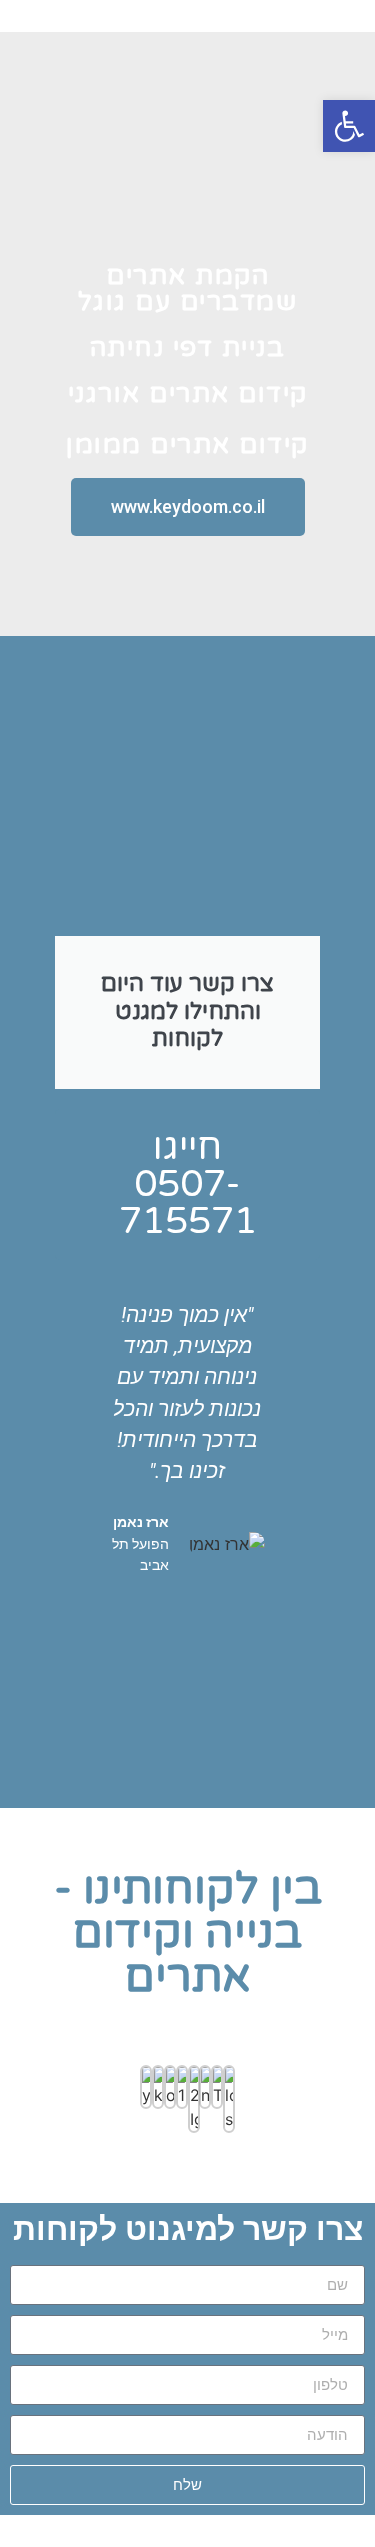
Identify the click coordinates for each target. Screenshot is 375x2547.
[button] (103, 1474)
